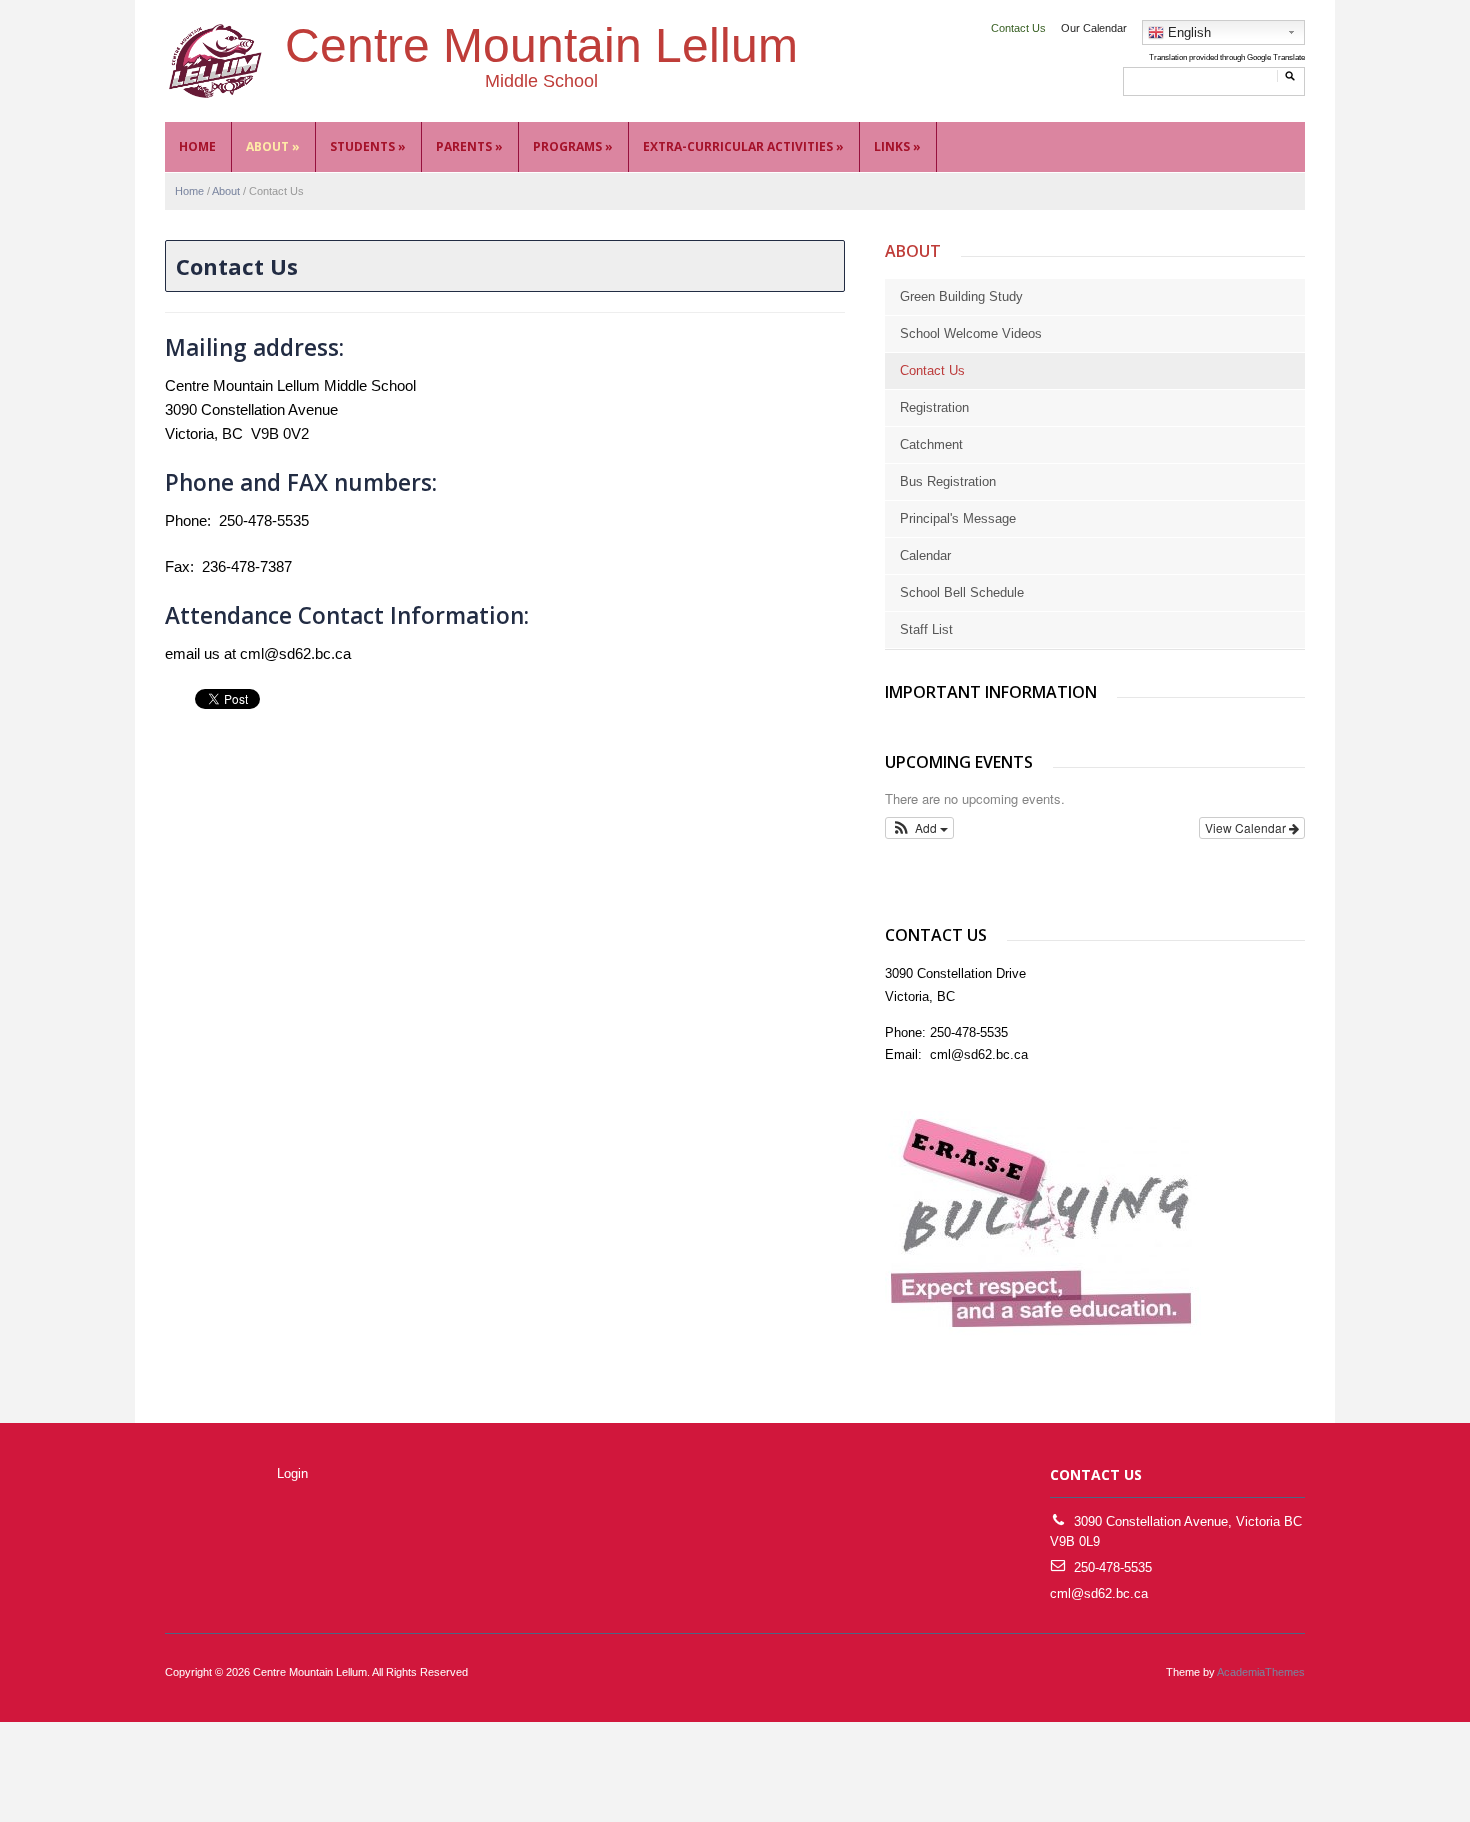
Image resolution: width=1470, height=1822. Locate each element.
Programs (573, 146)
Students (368, 146)
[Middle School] (215, 60)
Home (197, 146)
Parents (469, 146)
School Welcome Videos (971, 333)
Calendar (925, 555)
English (1187, 32)
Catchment (931, 444)
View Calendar (1247, 827)
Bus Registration (948, 481)
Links (897, 146)
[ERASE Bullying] (1043, 1224)
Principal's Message (958, 518)
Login (292, 1473)
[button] (919, 828)
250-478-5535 (1113, 1567)
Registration (934, 407)
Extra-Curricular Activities (743, 146)
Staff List (926, 629)
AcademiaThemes (1261, 1672)
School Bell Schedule (962, 592)
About (273, 146)
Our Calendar (1094, 28)
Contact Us (1018, 28)
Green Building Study (961, 296)
